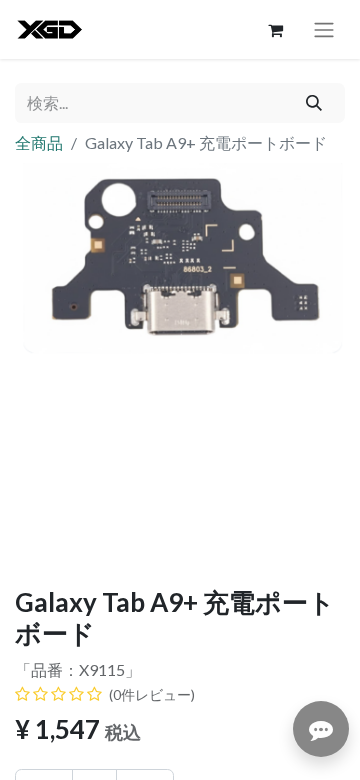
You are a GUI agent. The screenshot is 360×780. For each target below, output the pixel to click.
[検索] (314, 103)
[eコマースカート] (275, 30)
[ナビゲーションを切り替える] (324, 29)
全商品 (39, 142)
